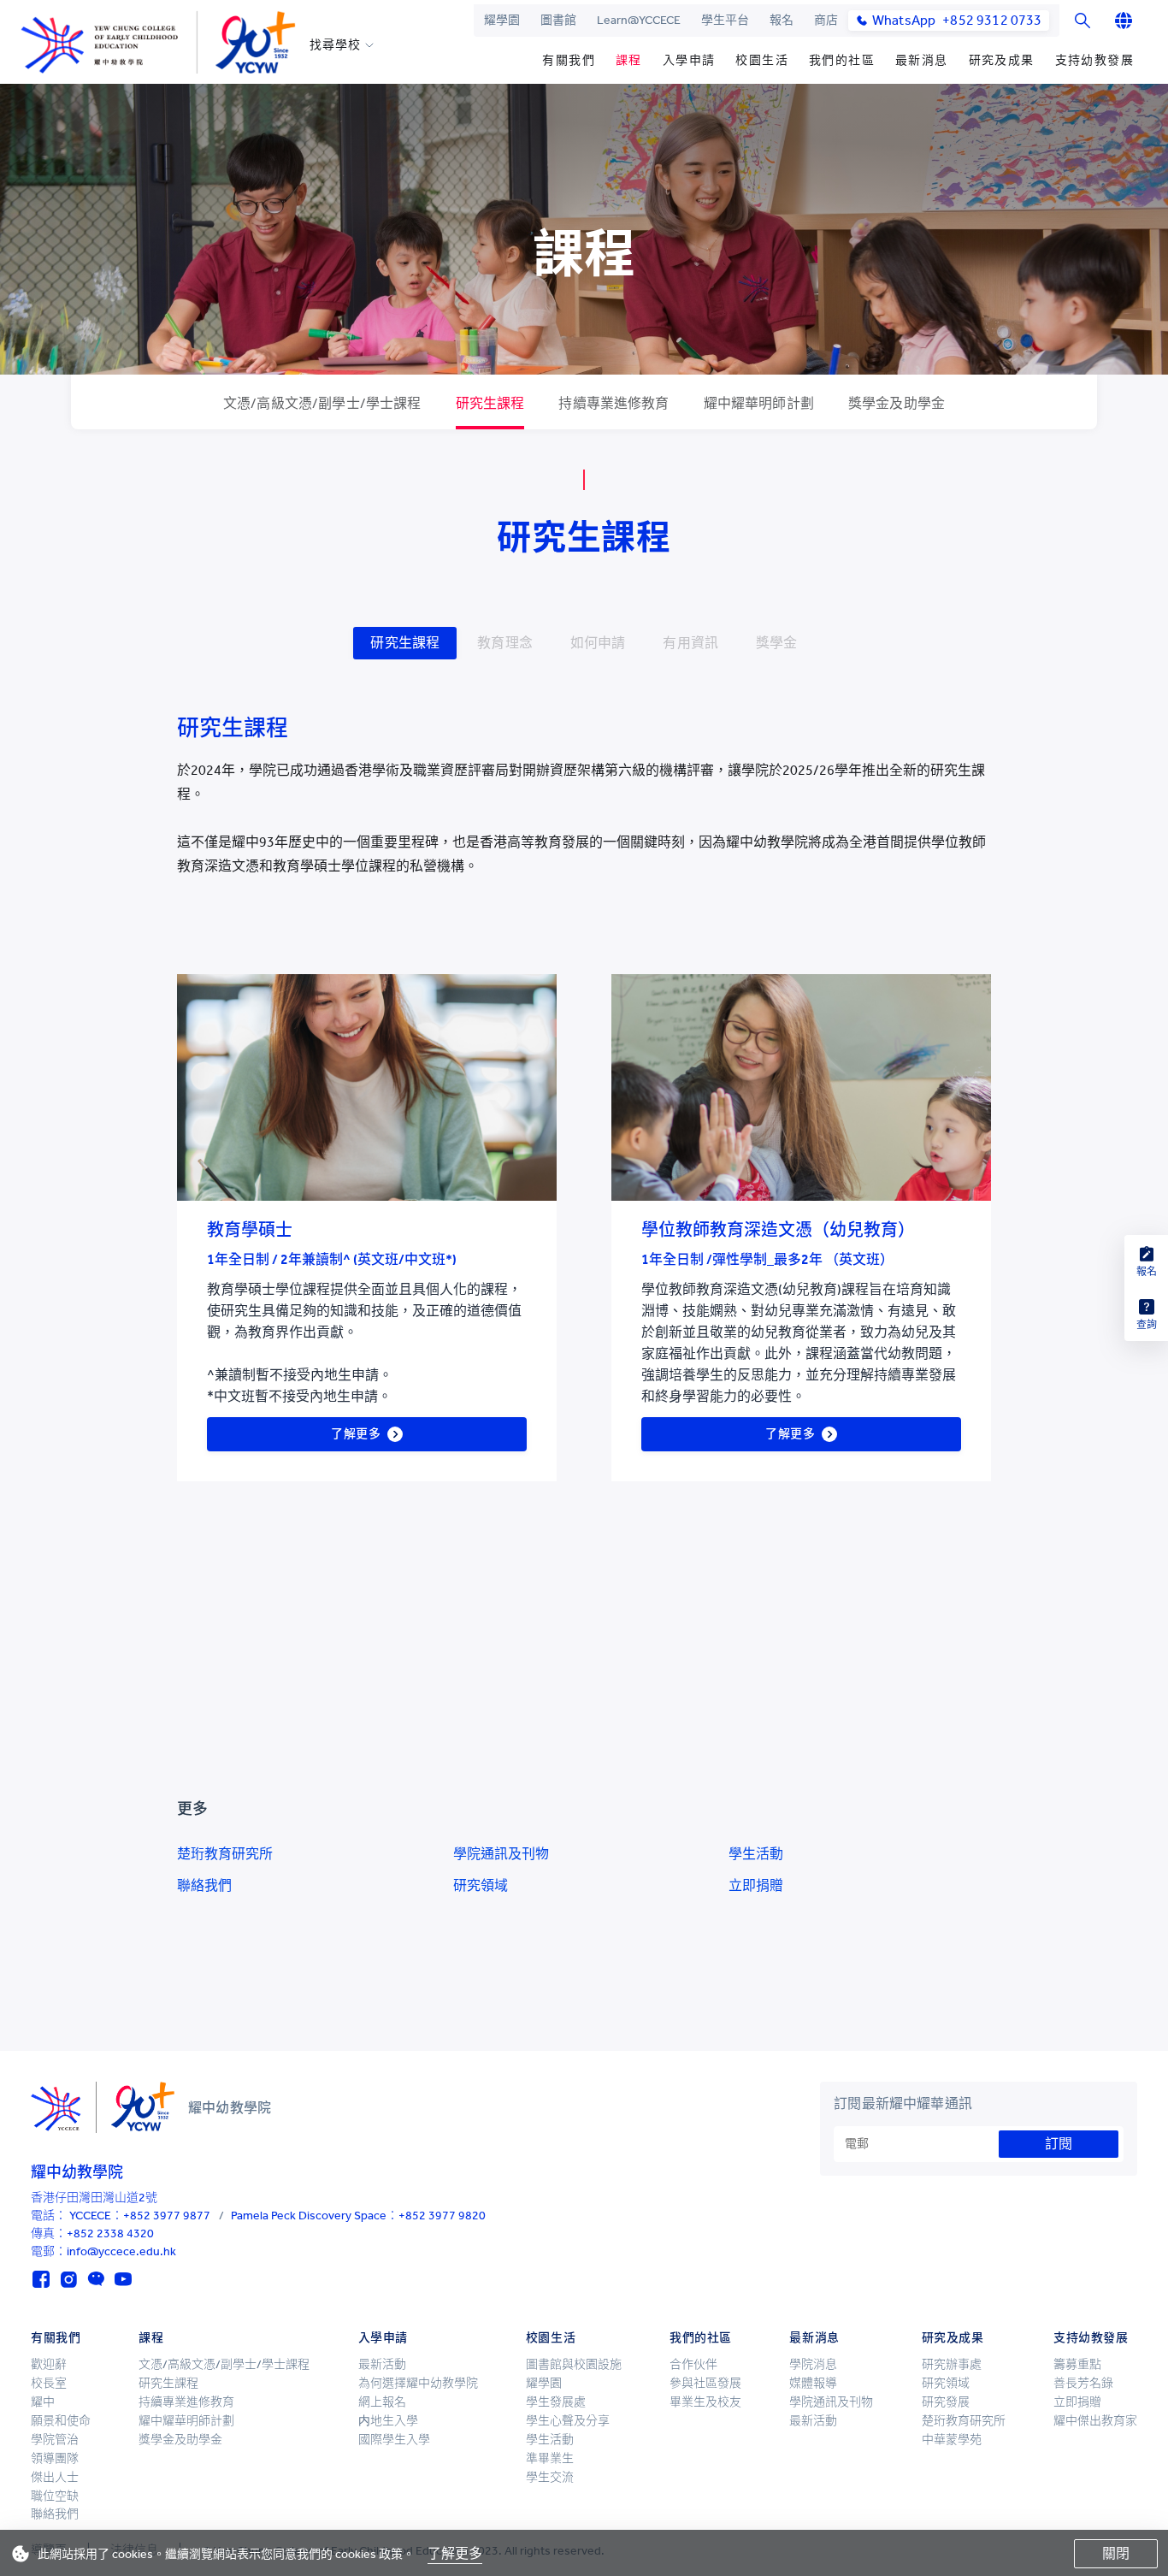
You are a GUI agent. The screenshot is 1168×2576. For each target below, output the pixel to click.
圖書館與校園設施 (574, 2364)
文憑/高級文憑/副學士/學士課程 (224, 2364)
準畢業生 (550, 2458)
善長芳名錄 (1083, 2383)
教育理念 (505, 643)
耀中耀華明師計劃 (186, 2421)
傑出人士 (55, 2477)
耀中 (43, 2402)
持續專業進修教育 (186, 2402)
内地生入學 (388, 2421)
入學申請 (689, 60)
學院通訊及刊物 (501, 1854)
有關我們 (569, 60)
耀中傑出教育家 (1095, 2421)
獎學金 (776, 643)
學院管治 (55, 2440)
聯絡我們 (204, 1885)
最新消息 (922, 60)
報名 (782, 20)
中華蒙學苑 (952, 2440)
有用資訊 (690, 643)
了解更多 (455, 2553)
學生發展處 (556, 2402)
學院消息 (813, 2364)
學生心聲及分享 (568, 2421)
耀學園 (502, 20)
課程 (629, 60)
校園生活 (762, 60)
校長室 (49, 2383)
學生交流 (550, 2477)
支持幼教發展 (1094, 60)
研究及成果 (1002, 60)
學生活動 (756, 1854)
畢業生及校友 (705, 2402)
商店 (826, 20)
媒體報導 (813, 2383)
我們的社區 (842, 60)
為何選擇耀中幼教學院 (418, 2383)
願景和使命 (61, 2421)
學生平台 (725, 20)
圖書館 (558, 20)
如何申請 (598, 643)
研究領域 (481, 1885)
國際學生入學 (394, 2440)
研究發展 (946, 2402)
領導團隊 (55, 2458)
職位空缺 (55, 2496)
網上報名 (382, 2402)
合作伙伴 (693, 2364)
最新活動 (382, 2364)
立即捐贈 (756, 1885)
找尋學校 (335, 45)
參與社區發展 (705, 2383)
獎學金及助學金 (180, 2440)
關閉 (1116, 2553)
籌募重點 (1077, 2364)
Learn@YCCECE (639, 20)
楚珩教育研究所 (225, 1854)
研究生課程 (405, 643)
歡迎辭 (49, 2364)
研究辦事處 (952, 2364)
